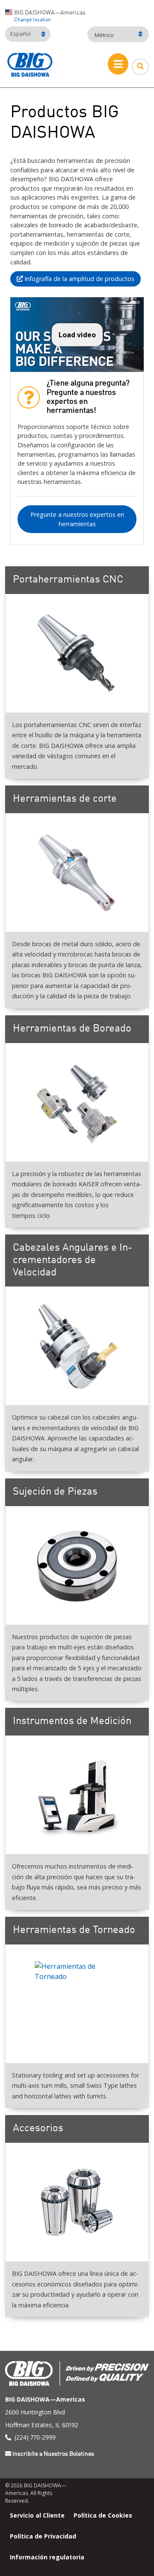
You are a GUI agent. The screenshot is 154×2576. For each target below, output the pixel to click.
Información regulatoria (47, 2557)
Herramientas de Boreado (72, 1029)
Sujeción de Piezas (55, 1492)
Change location (33, 20)
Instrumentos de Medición (72, 1721)
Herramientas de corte (65, 799)
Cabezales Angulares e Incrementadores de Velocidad (73, 1260)
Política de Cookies (103, 2515)
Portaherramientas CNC (68, 580)
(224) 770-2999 (35, 2437)
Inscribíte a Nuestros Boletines (53, 2454)
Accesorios (38, 2129)
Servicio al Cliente (37, 2515)
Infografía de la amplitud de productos (78, 279)
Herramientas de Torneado (74, 1930)
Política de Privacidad (43, 2536)
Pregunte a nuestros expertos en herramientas (77, 519)
